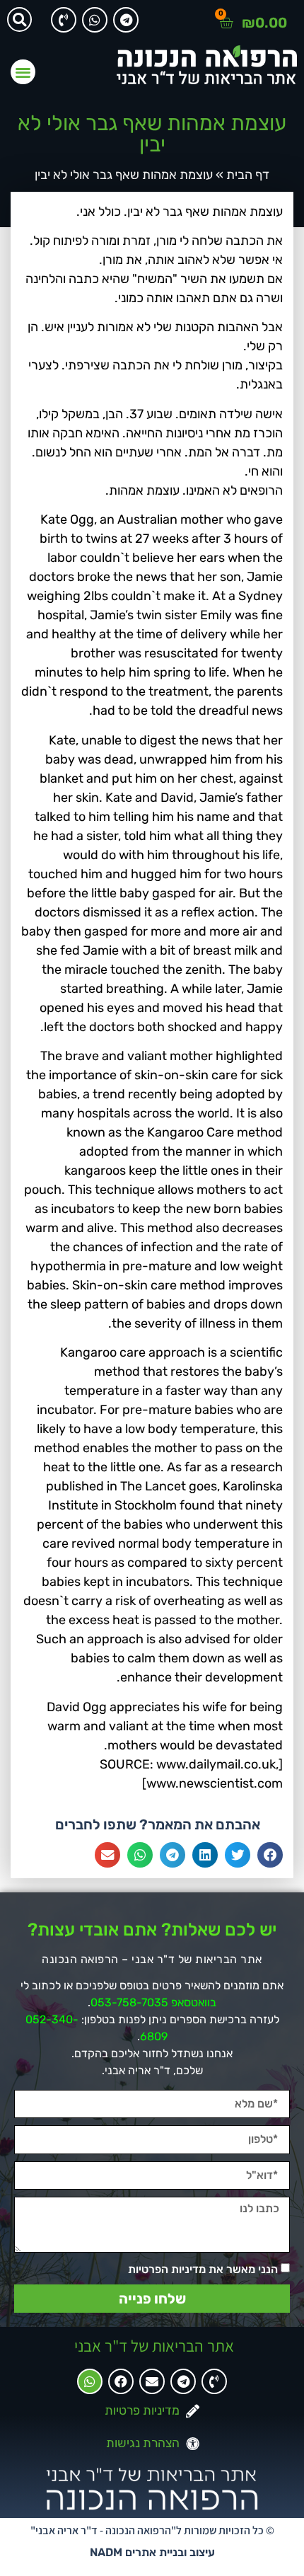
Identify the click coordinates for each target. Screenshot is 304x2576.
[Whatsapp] (95, 20)
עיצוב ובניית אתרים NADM (152, 2552)
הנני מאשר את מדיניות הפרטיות (203, 2269)
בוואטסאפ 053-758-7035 (153, 2002)
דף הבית (248, 175)
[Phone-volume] (64, 20)
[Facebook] (121, 2381)
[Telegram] (126, 20)
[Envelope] (152, 2381)
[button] (19, 19)
